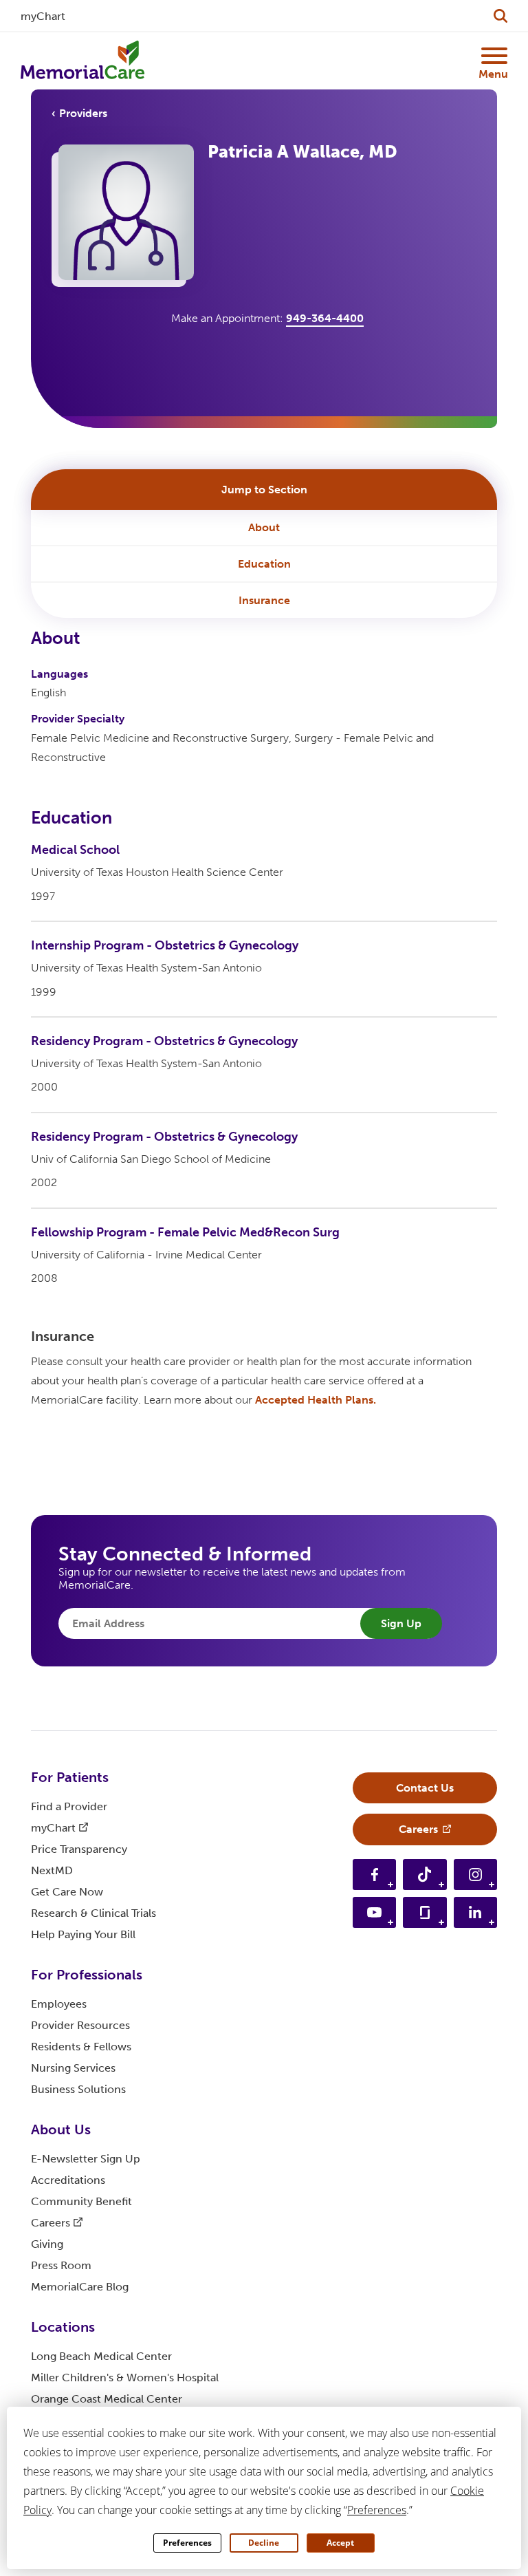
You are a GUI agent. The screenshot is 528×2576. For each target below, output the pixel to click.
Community (81, 2201)
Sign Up (401, 1623)
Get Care (67, 1892)
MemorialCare (80, 2287)
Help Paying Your (83, 1934)
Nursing (73, 2068)
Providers (83, 113)
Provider (80, 2025)
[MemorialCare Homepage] (82, 61)
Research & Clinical (93, 1913)
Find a (69, 1806)
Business (78, 2089)
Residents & (81, 2047)
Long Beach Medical (101, 2356)
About (264, 527)
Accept (340, 2543)
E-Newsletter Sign (86, 2159)
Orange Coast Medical (107, 2399)
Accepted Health (316, 1400)
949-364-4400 (325, 318)
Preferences (187, 2543)
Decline (264, 2543)
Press (61, 2265)
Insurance (264, 600)
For (70, 1777)
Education (264, 564)
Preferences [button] (377, 2510)
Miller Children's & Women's (125, 2378)
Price (79, 1849)
